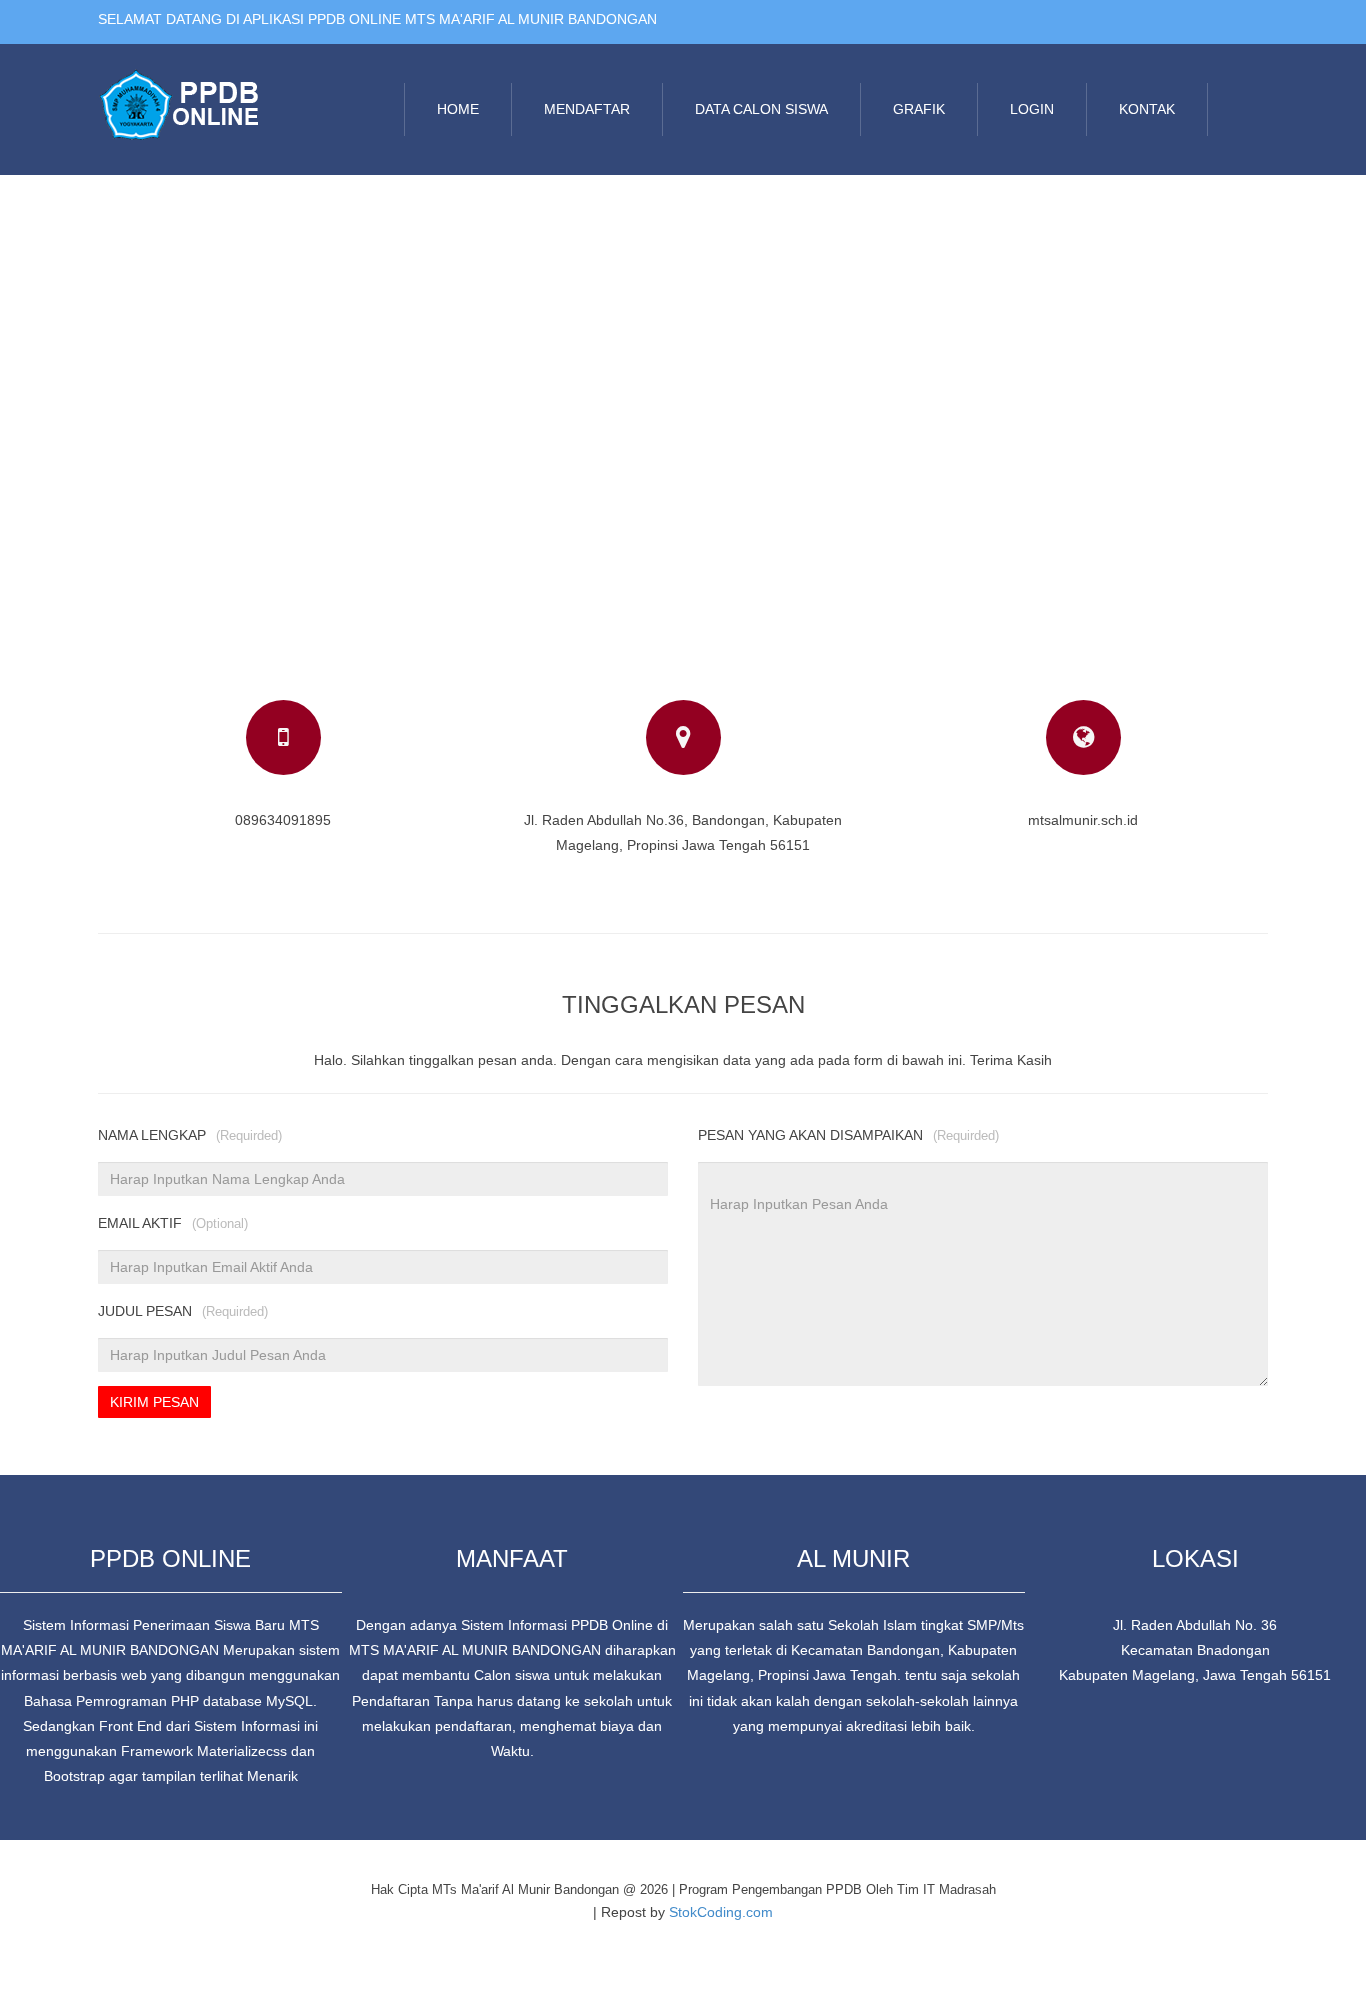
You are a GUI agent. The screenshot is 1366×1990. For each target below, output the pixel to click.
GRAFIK (919, 109)
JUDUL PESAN (183, 1311)
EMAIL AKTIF (173, 1223)
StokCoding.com (721, 1912)
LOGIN (1032, 109)
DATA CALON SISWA (761, 109)
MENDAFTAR (587, 109)
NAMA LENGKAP (190, 1135)
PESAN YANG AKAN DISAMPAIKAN (848, 1135)
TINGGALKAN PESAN (683, 1004)
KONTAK (1147, 109)
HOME (458, 109)
